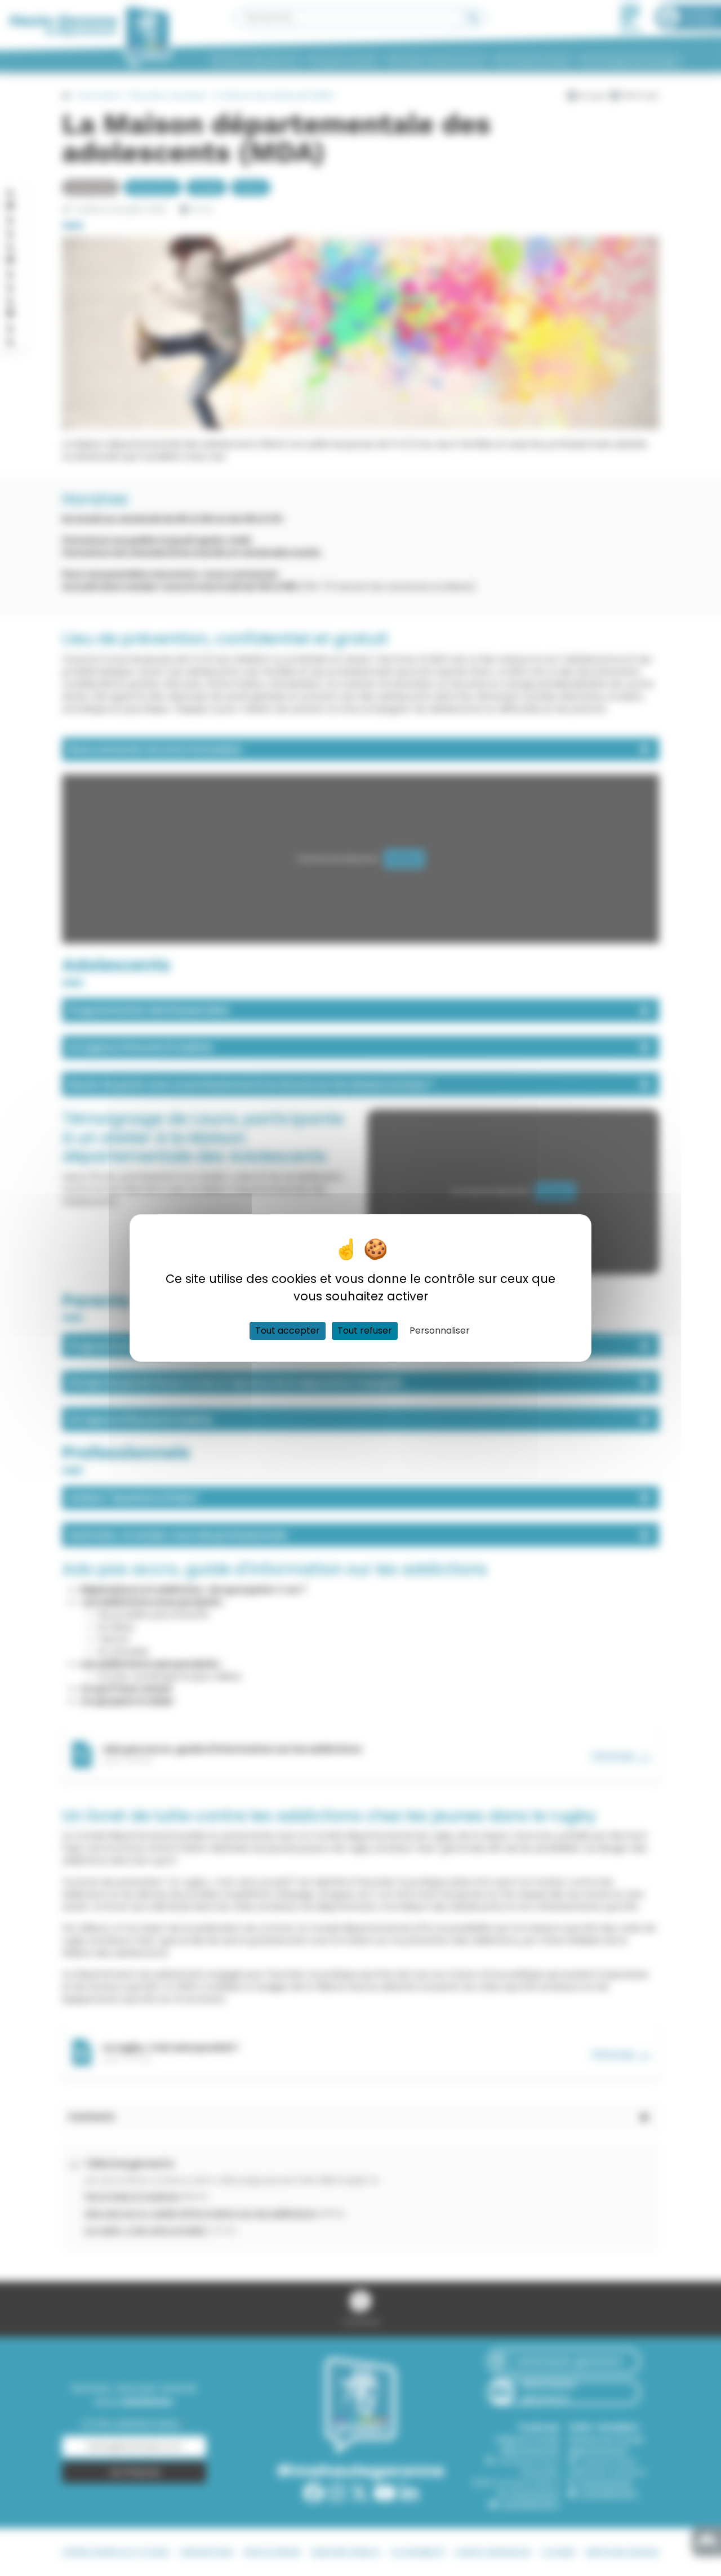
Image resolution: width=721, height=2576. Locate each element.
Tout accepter (288, 1331)
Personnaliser (440, 1331)
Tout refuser (365, 1331)
